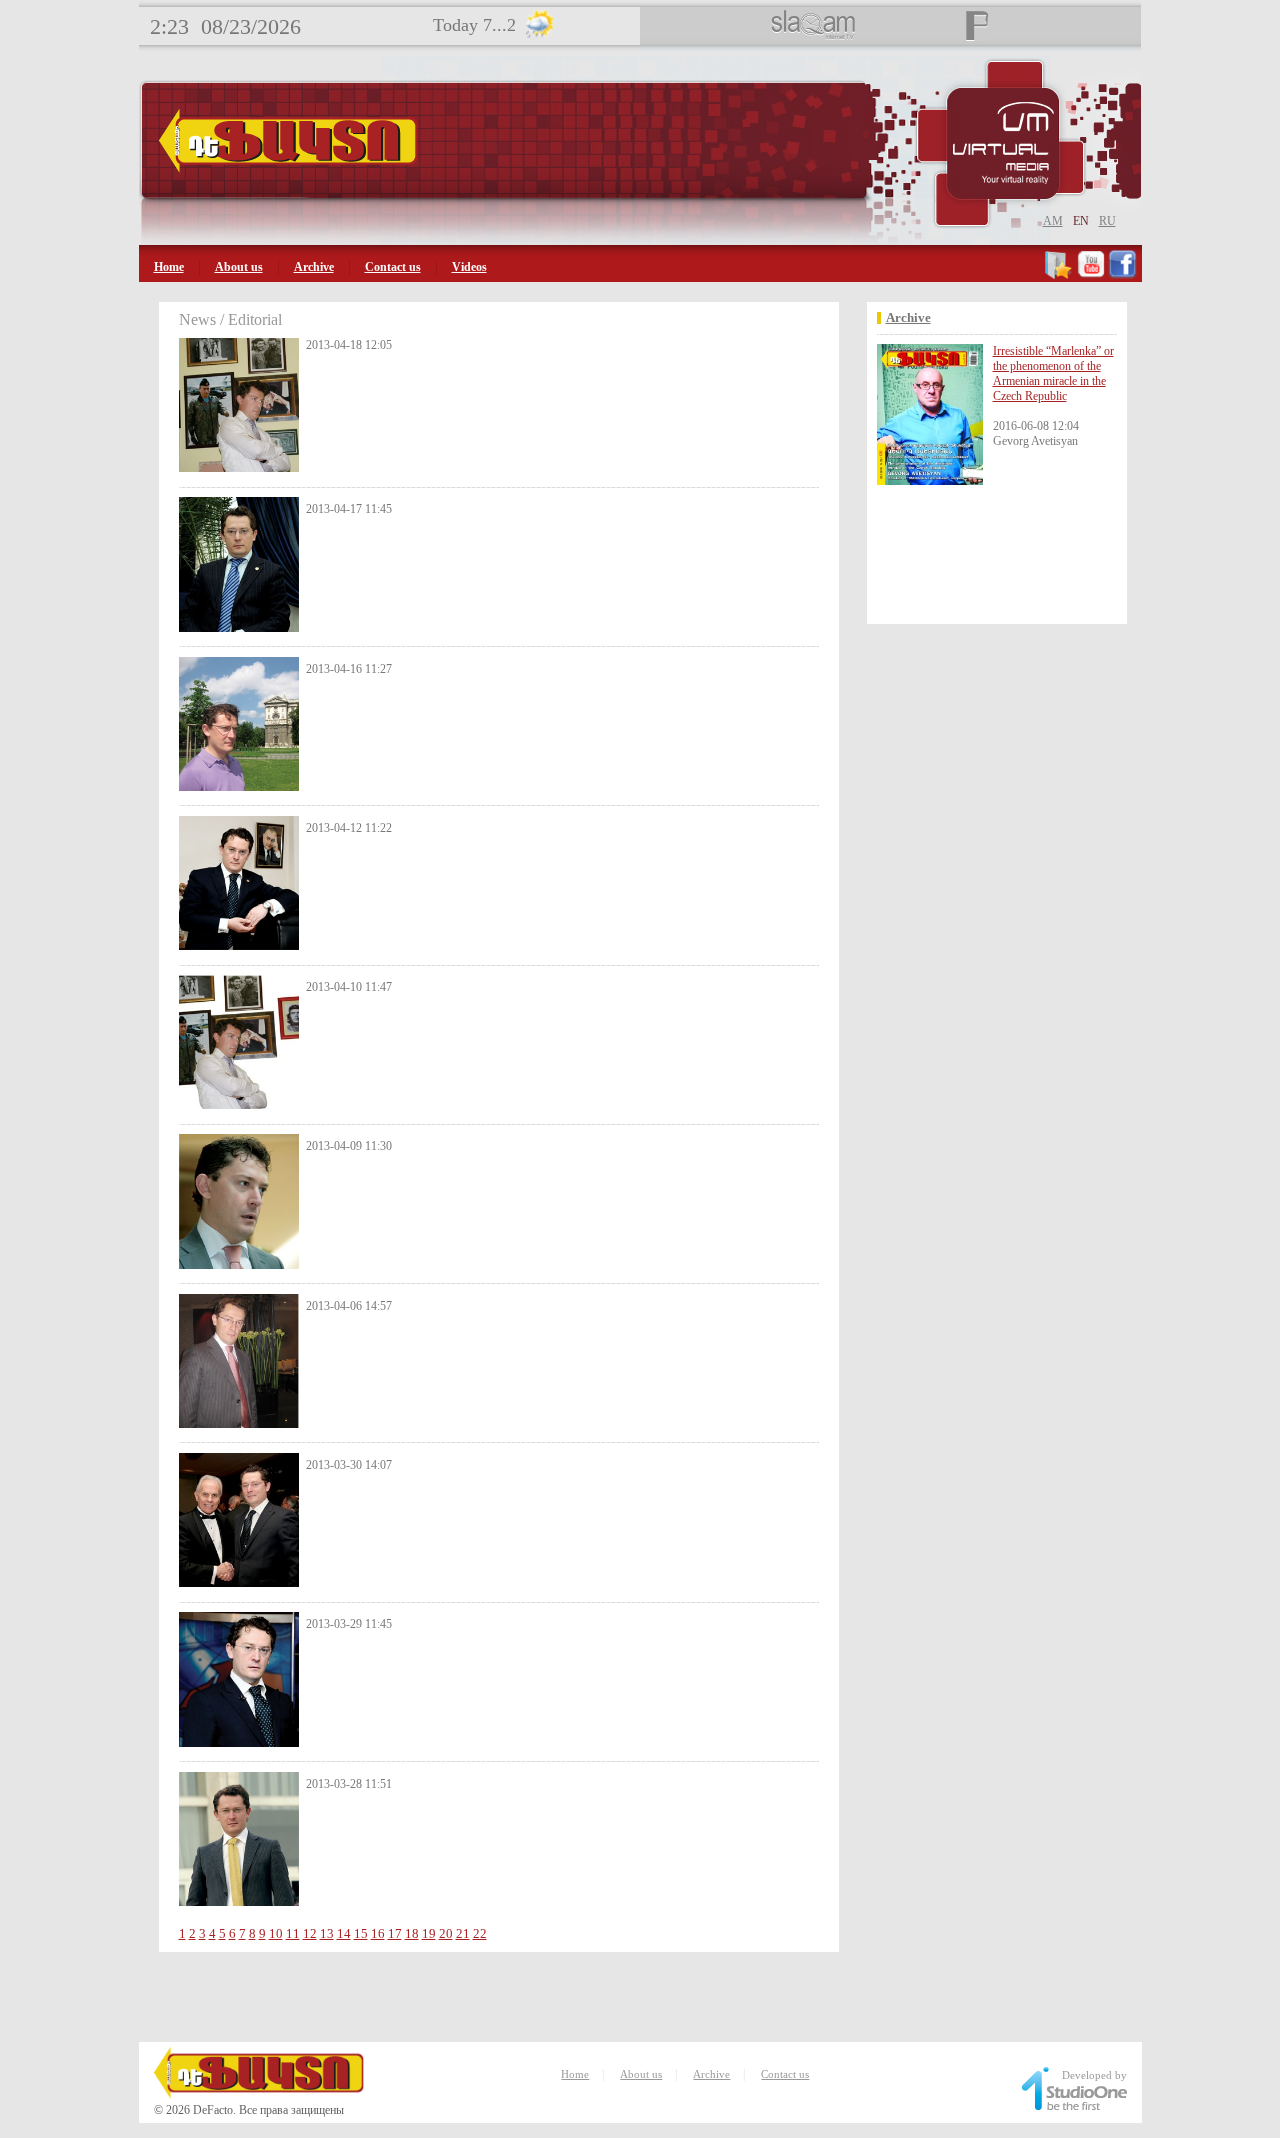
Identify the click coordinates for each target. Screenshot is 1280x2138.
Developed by (1094, 2075)
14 (344, 1933)
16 (378, 1933)
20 (446, 1933)
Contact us (393, 267)
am (1053, 221)
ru (1107, 221)
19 (429, 1933)
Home (169, 267)
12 (310, 1933)
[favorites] (1059, 275)
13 (327, 1933)
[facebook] (1122, 275)
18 (412, 1933)
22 (480, 1933)
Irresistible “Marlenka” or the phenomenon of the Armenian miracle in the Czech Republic (1053, 373)
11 (293, 1933)
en (1081, 221)
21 (463, 1933)
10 (276, 1933)
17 (395, 1933)
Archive (314, 267)
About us (239, 267)
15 (361, 1933)
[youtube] (1091, 275)
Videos (469, 267)
